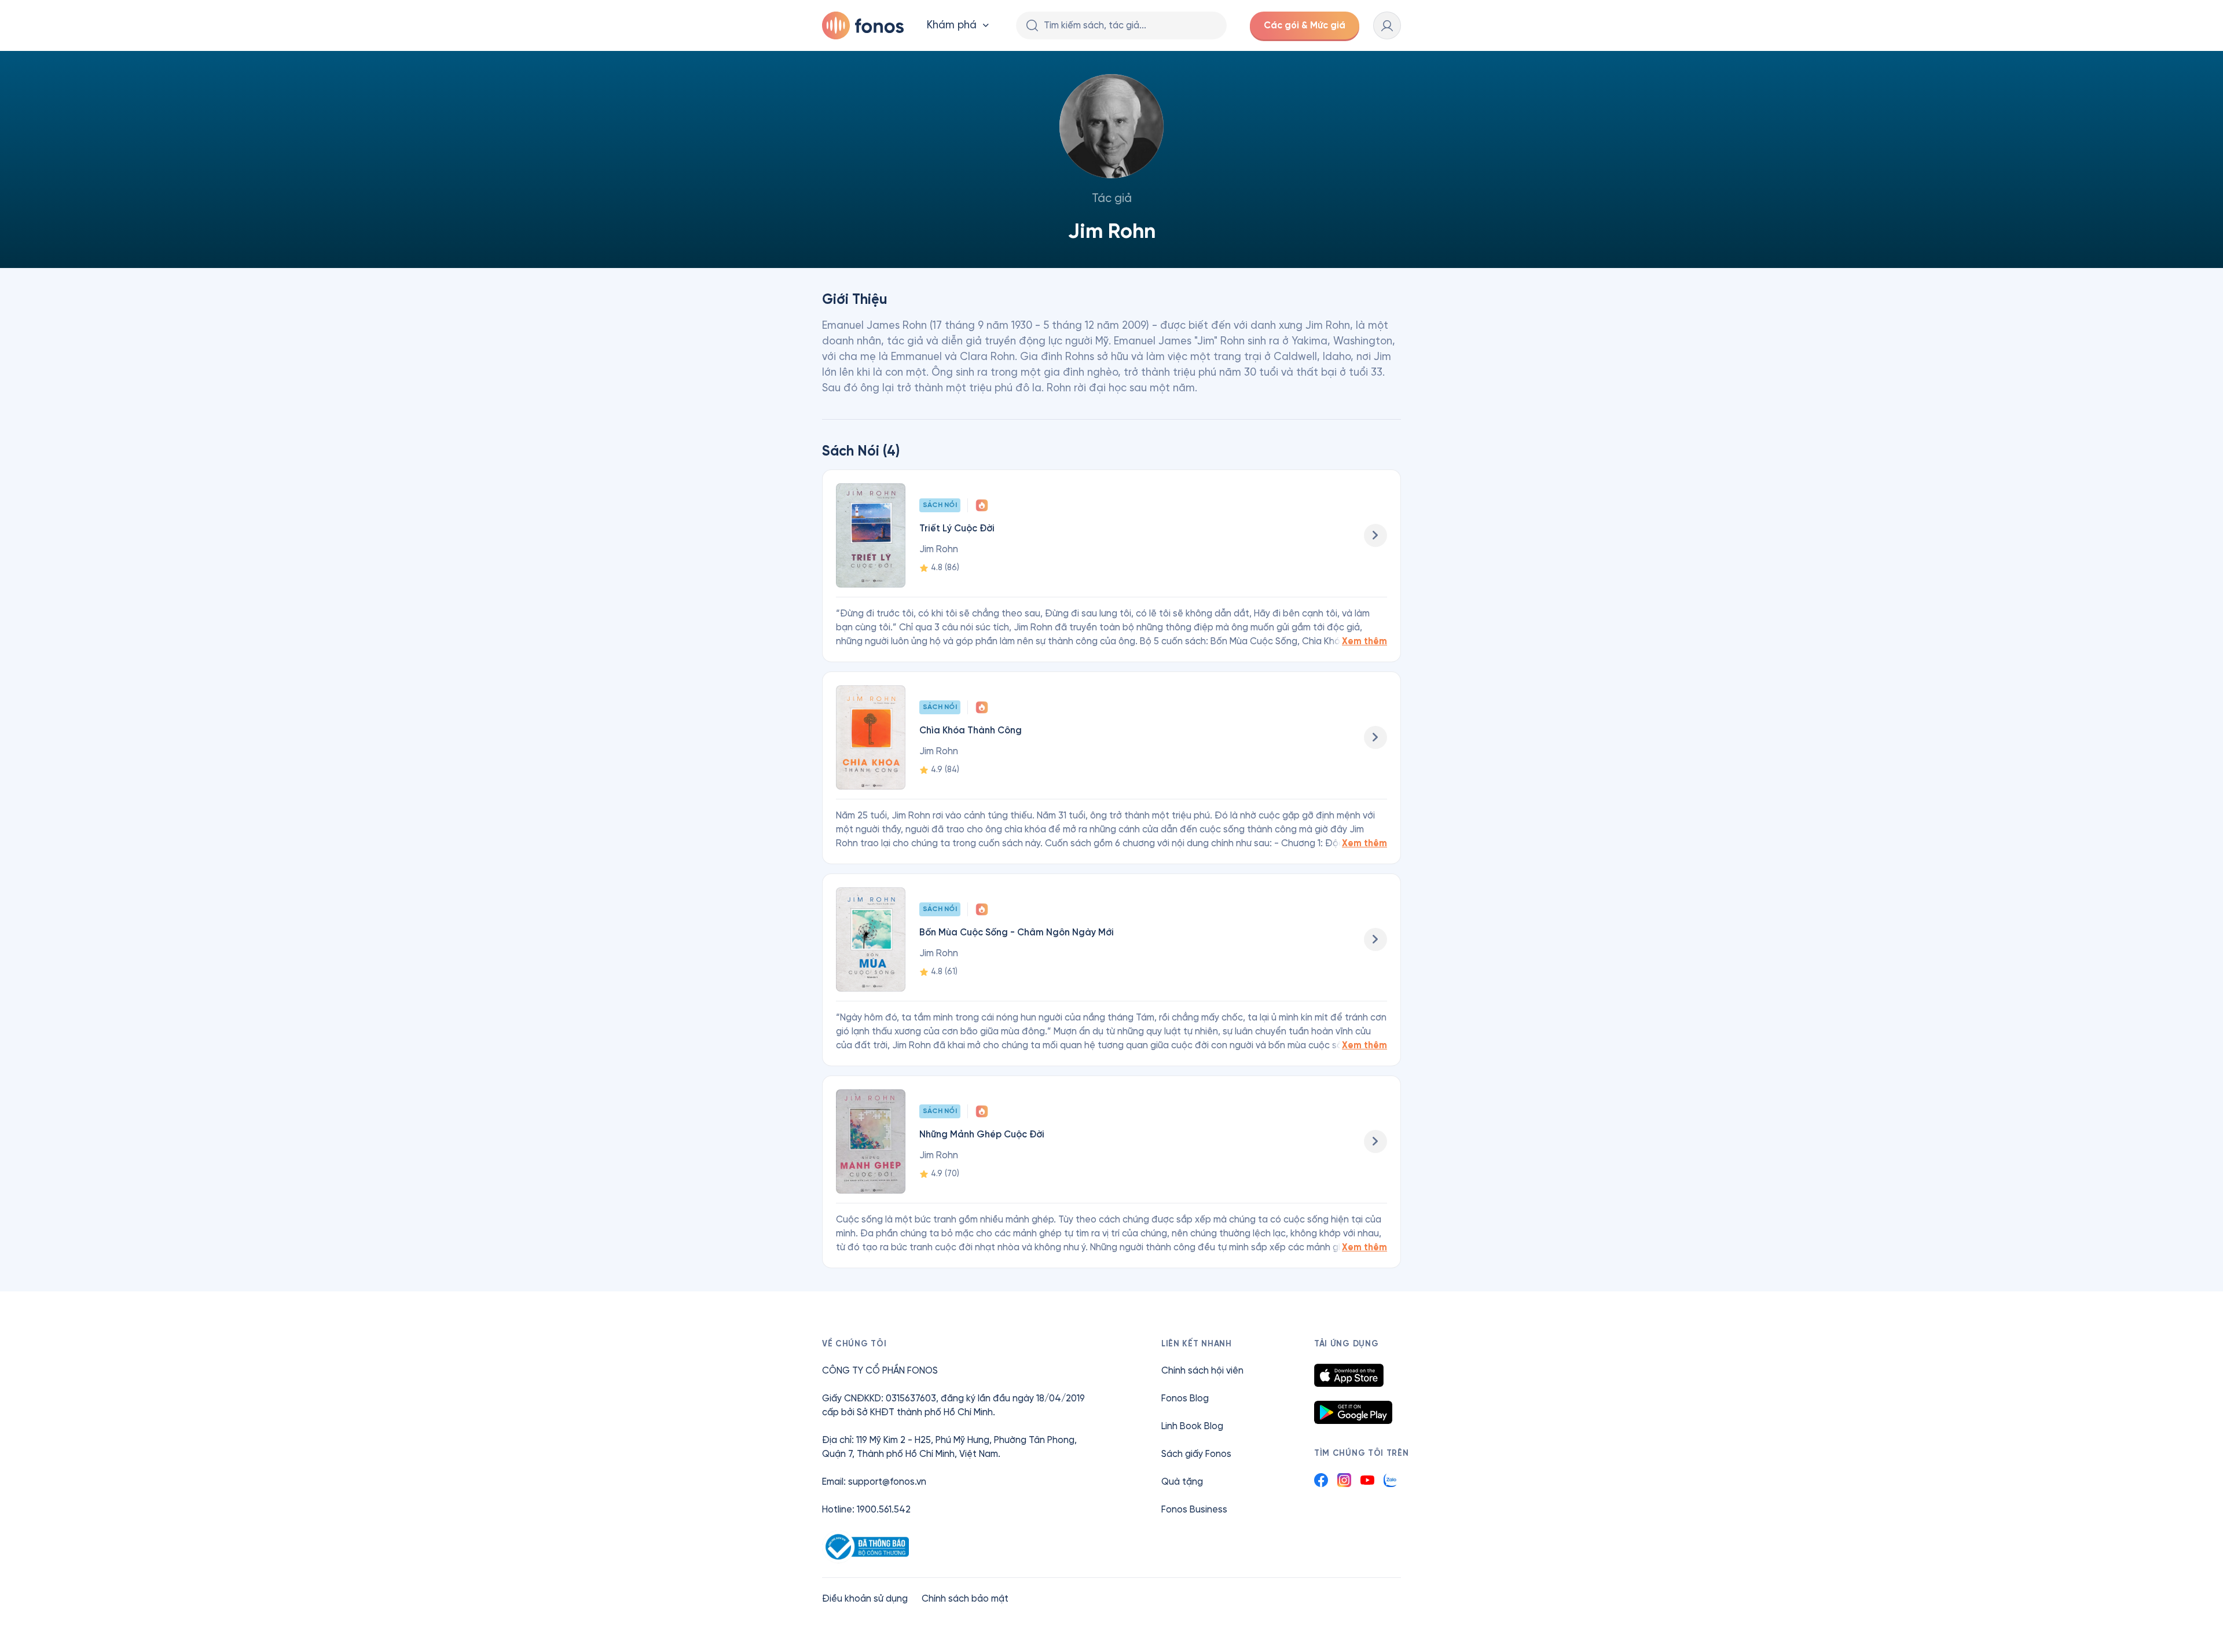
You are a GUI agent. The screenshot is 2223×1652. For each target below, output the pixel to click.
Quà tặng (1182, 1482)
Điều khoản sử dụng (865, 1598)
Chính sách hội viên (1202, 1370)
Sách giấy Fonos (1196, 1454)
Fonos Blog (1185, 1398)
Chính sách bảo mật (965, 1598)
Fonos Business (1194, 1509)
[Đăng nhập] (1387, 25)
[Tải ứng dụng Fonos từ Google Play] (1353, 1412)
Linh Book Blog (1192, 1426)
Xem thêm (1364, 641)
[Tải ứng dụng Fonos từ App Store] (1349, 1375)
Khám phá (952, 25)
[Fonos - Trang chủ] (863, 25)
